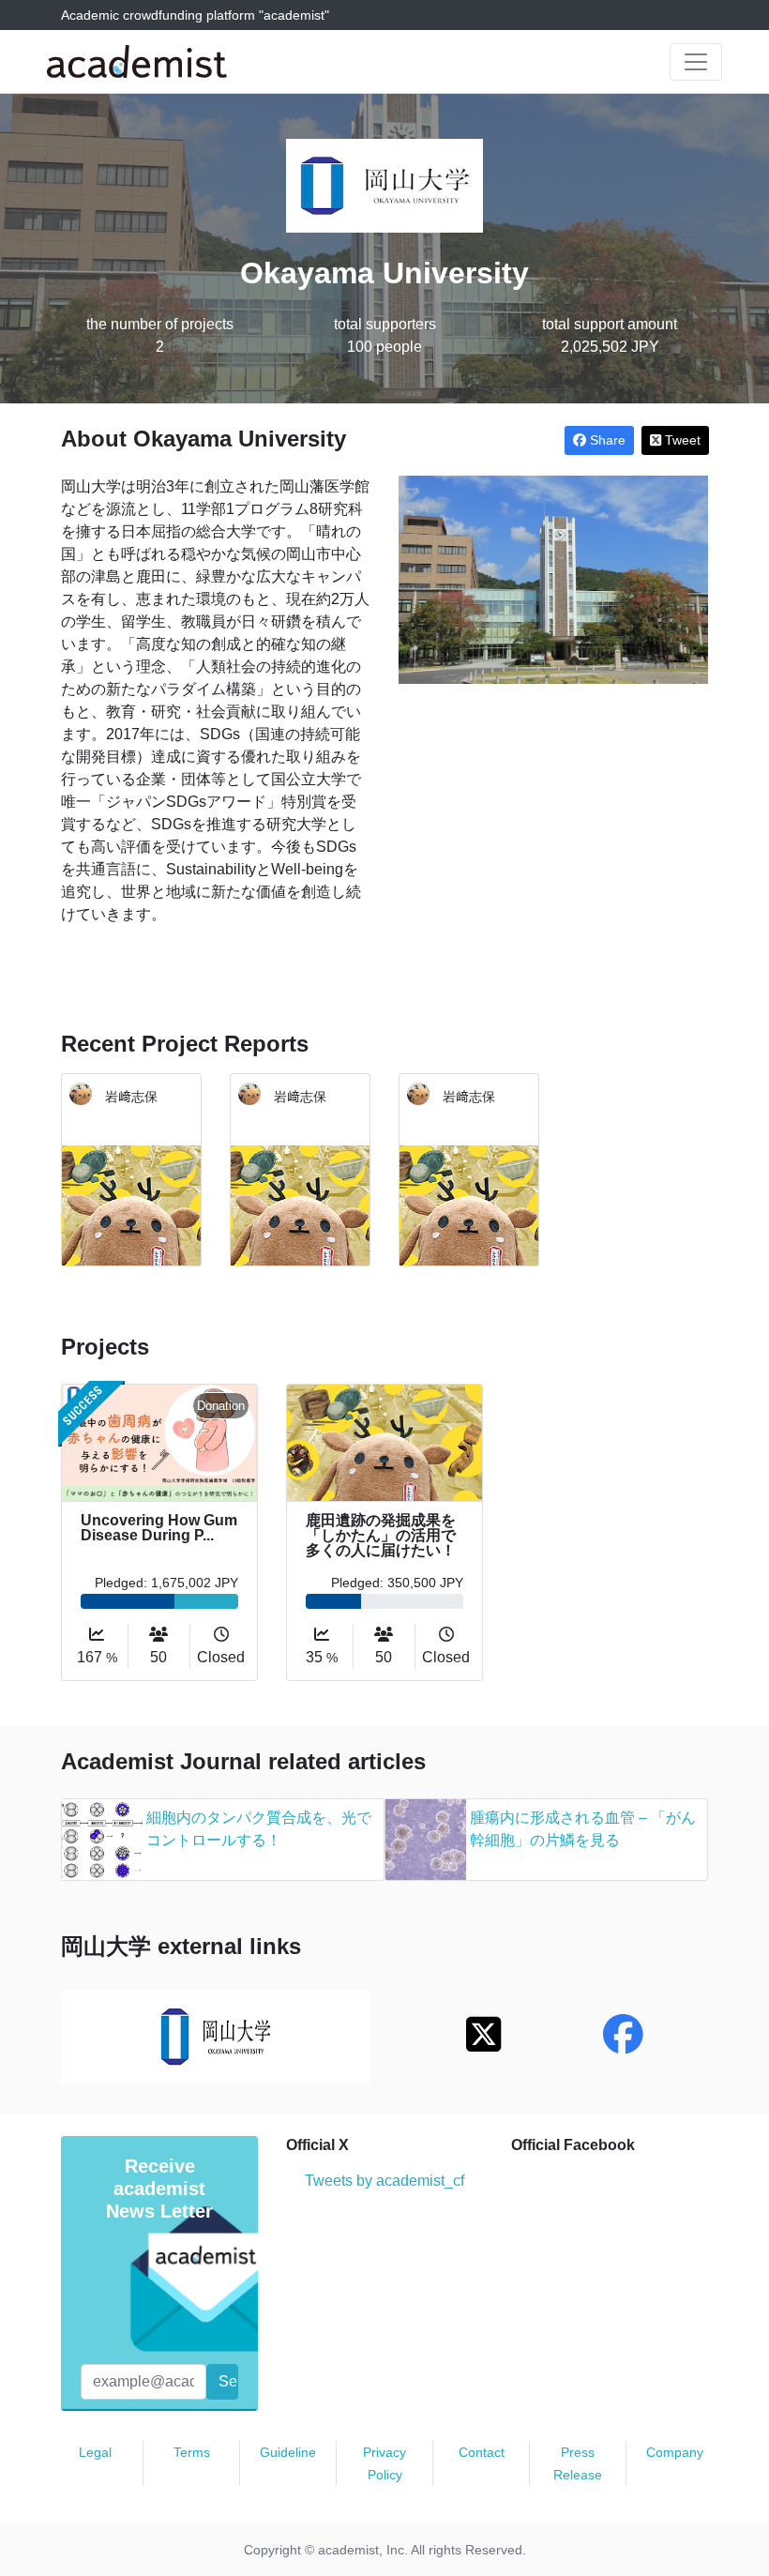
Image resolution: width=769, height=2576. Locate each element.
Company (675, 2452)
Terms (192, 2452)
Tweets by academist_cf (384, 2181)
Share (606, 440)
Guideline (288, 2452)
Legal (95, 2452)
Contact (482, 2452)
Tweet (681, 440)
